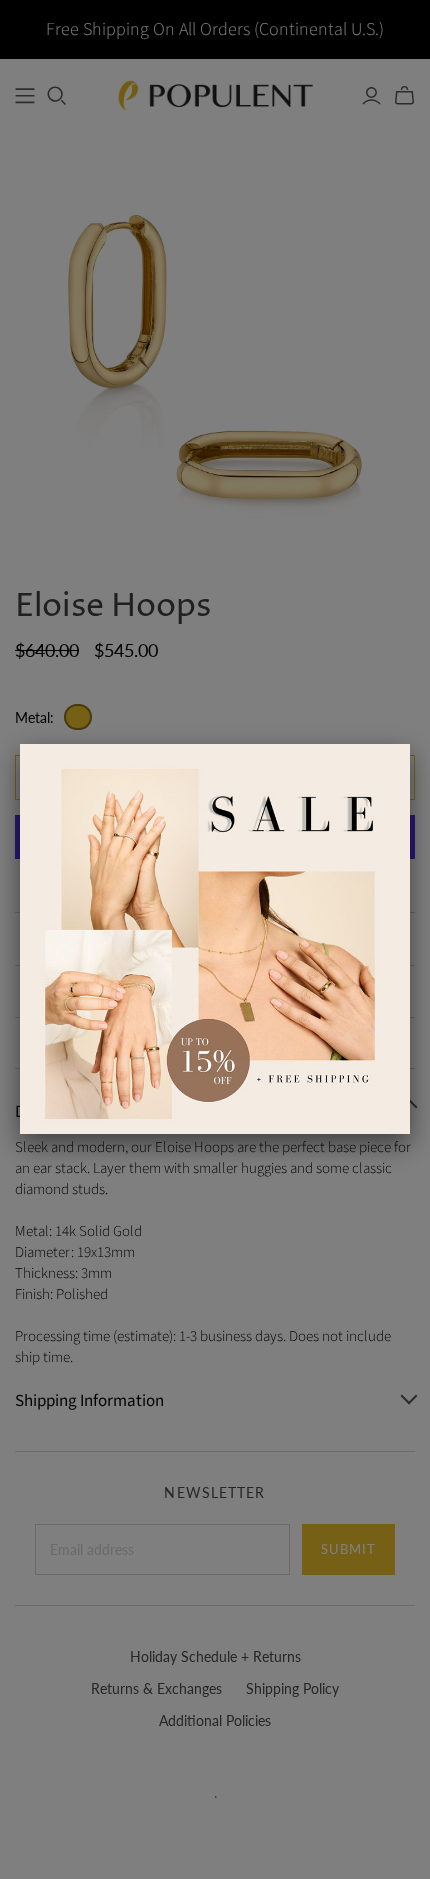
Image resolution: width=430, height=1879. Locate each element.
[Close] (410, 744)
